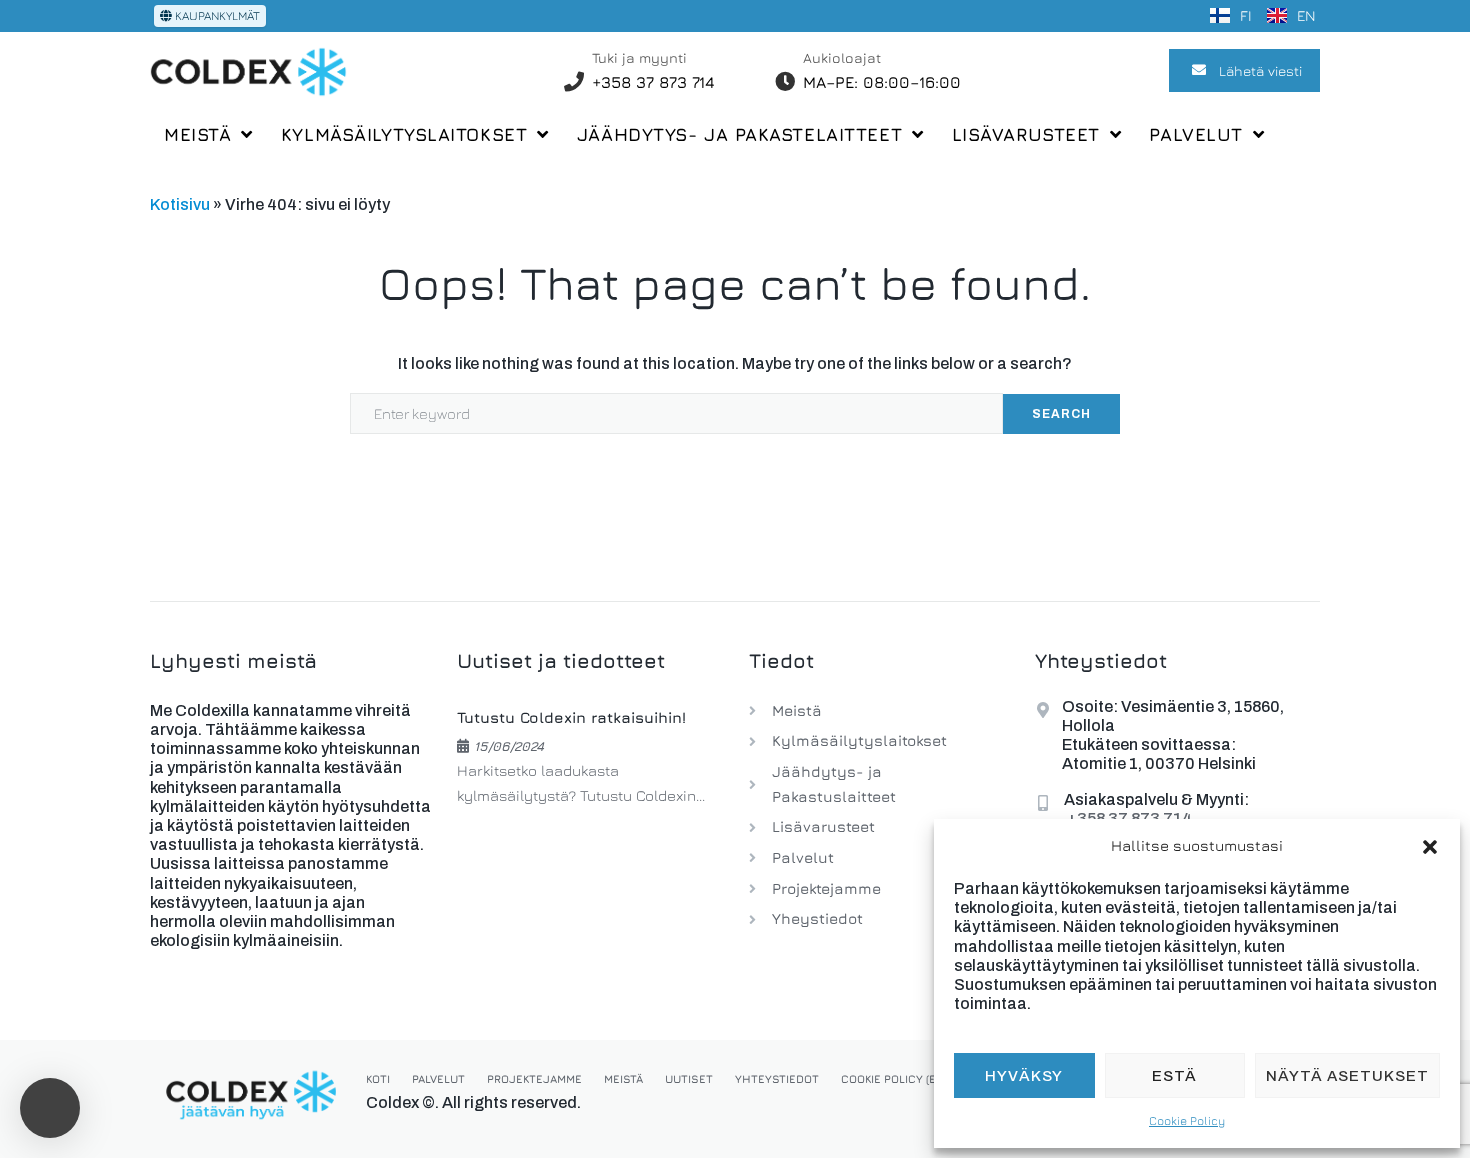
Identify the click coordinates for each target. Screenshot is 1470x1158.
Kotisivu (180, 204)
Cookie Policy (1187, 1120)
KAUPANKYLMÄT (216, 15)
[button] (1430, 847)
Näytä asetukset (1347, 1076)
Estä (1174, 1076)
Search (1061, 414)
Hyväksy (1024, 1076)
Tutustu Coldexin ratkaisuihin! (571, 717)
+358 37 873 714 (653, 82)
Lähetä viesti (1260, 70)
